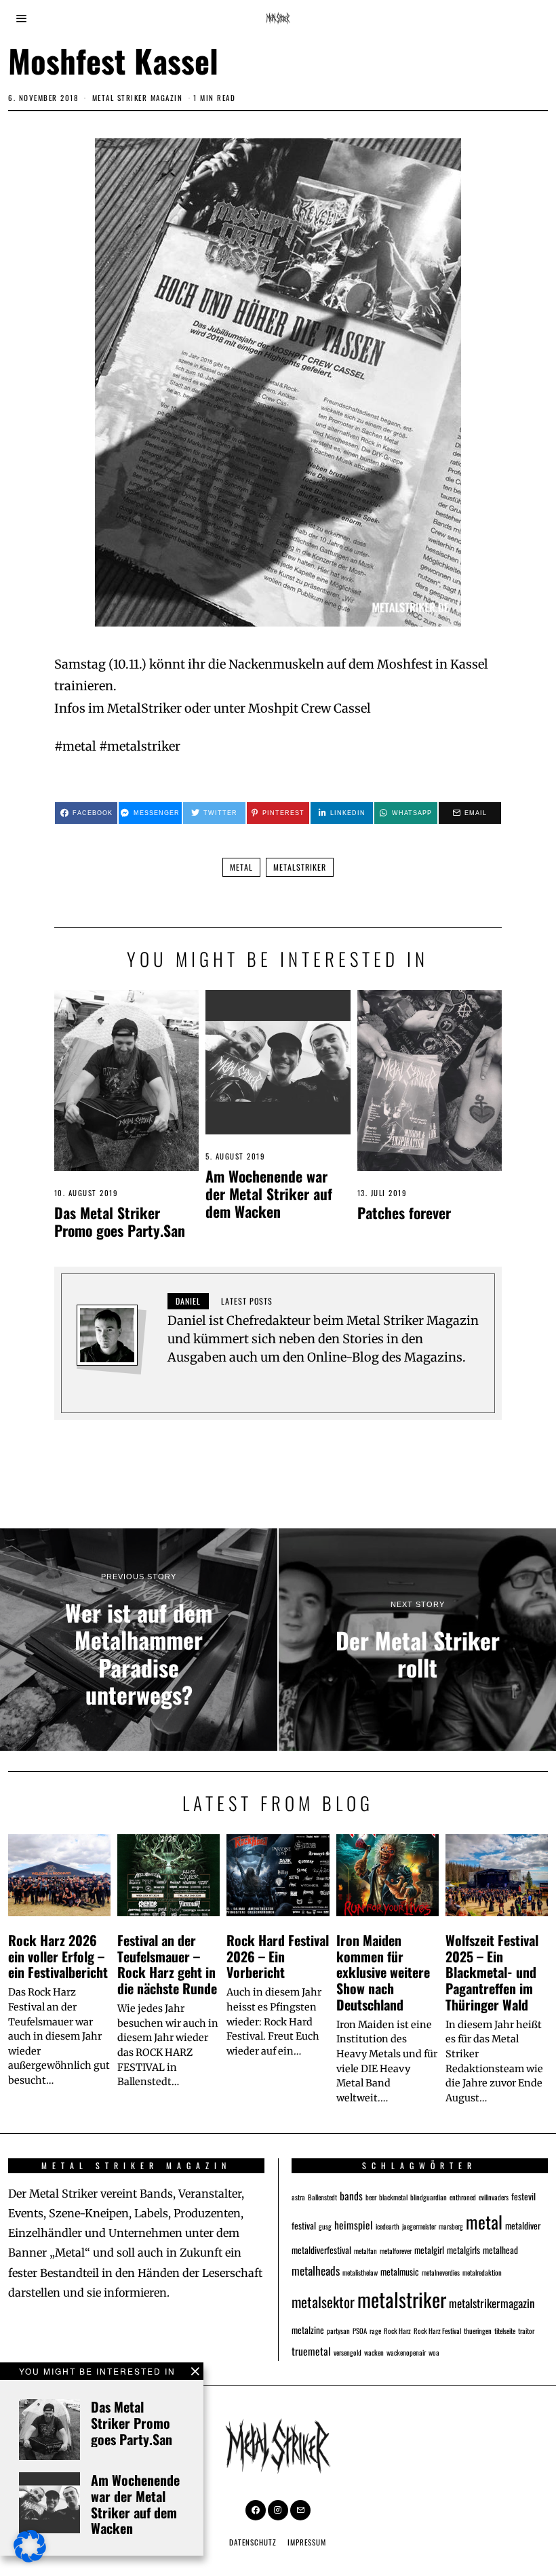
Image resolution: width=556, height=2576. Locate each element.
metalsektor (323, 2302)
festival (304, 2225)
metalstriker (300, 867)
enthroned (463, 2197)
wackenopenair (406, 2352)
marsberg (451, 2226)
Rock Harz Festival (437, 2331)
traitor (526, 2331)
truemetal (311, 2351)
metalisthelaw (360, 2272)
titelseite (505, 2331)
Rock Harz (397, 2331)
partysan (338, 2331)
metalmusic (400, 2272)
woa (434, 2352)
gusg (325, 2226)
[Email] (300, 2510)
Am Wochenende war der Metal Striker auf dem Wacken (269, 1193)
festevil (523, 2196)
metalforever (396, 2251)
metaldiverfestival (321, 2250)
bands (351, 2195)
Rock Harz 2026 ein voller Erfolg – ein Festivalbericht (58, 1956)
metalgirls (463, 2250)
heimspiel (354, 2224)
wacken (374, 2352)
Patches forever (404, 1212)
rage (375, 2331)
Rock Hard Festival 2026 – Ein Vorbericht (278, 1956)
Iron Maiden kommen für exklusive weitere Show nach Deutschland (383, 1972)
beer (371, 2197)
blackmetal (393, 2197)
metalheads (316, 2271)
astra (298, 2197)
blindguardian (429, 2197)
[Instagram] (278, 2510)
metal (241, 867)
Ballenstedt (322, 2197)
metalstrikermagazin (492, 2303)
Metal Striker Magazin (138, 98)
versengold (347, 2352)
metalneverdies (441, 2272)
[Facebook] (256, 2510)
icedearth (388, 2226)
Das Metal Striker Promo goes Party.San (120, 1221)
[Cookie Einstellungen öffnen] (30, 2558)
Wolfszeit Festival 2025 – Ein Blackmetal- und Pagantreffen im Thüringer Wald (492, 1972)
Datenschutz (253, 2542)
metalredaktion (482, 2272)
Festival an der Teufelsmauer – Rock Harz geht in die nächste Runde (167, 1964)
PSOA (360, 2331)
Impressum (307, 2542)
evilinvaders (494, 2197)
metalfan (365, 2251)
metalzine (308, 2330)
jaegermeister (419, 2226)
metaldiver (523, 2225)
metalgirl (429, 2250)
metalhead (500, 2250)
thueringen (478, 2331)
